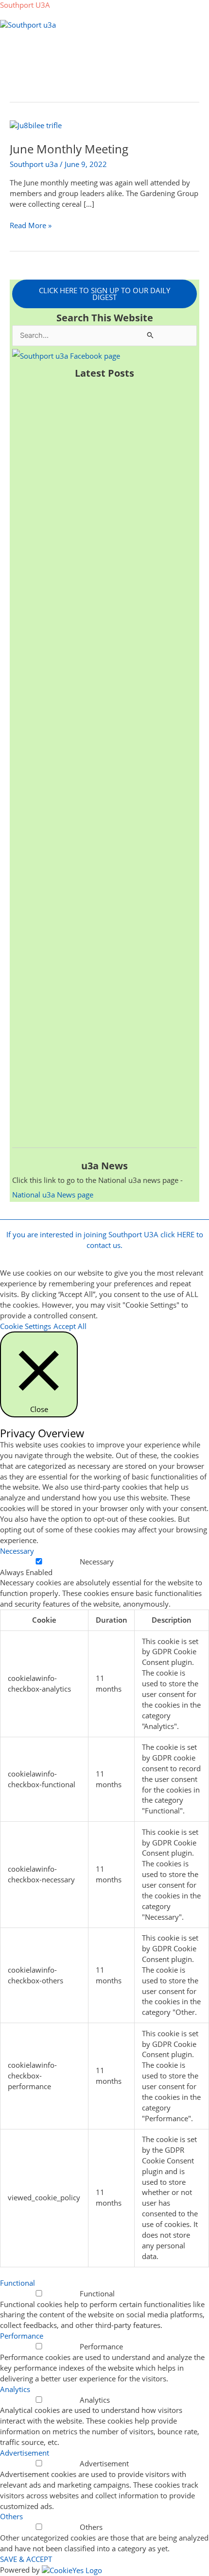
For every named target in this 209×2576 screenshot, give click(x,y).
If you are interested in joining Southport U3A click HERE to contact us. (105, 1240)
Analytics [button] (15, 2389)
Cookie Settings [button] (26, 1326)
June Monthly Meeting (69, 149)
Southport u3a (34, 164)
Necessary (97, 1562)
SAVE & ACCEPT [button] (26, 2559)
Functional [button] (17, 2283)
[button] (105, 50)
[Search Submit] (151, 335)
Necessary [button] (17, 1551)
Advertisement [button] (25, 2453)
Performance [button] (22, 2336)
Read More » (31, 225)
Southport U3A (25, 5)
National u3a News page (53, 1195)
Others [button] (11, 2516)
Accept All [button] (70, 1326)
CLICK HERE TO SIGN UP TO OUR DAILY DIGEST (104, 294)
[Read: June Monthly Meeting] (36, 125)
